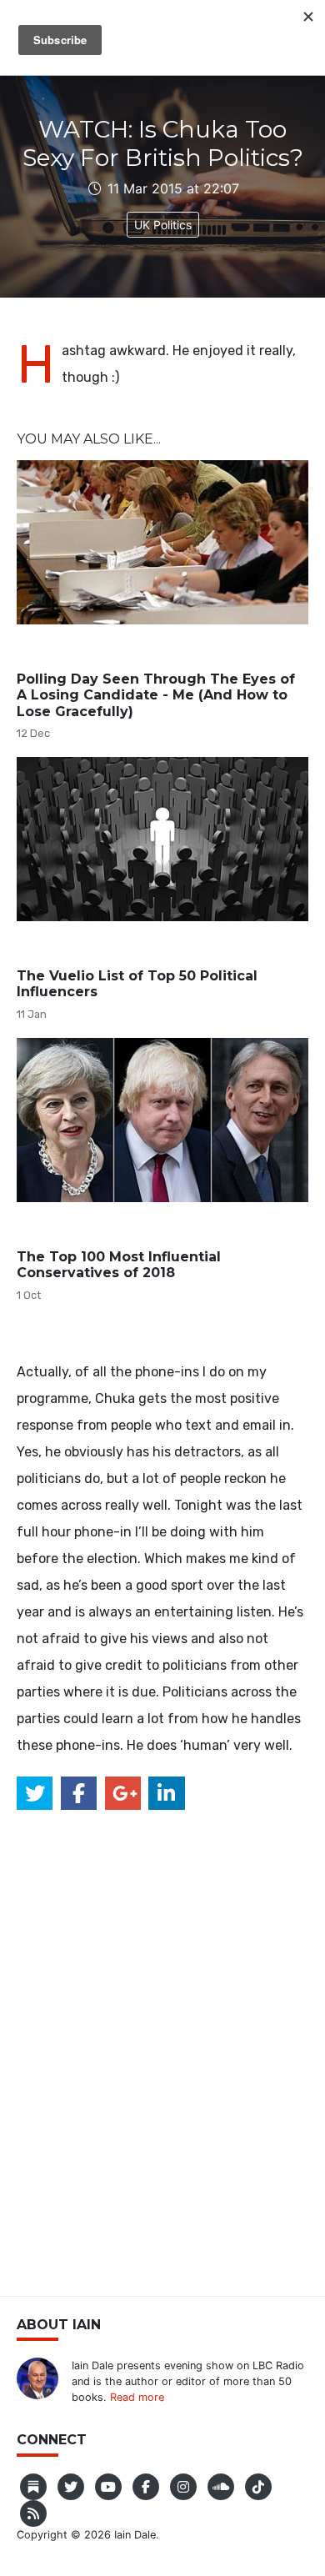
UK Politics (163, 225)
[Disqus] (162, 2042)
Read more (137, 2397)
